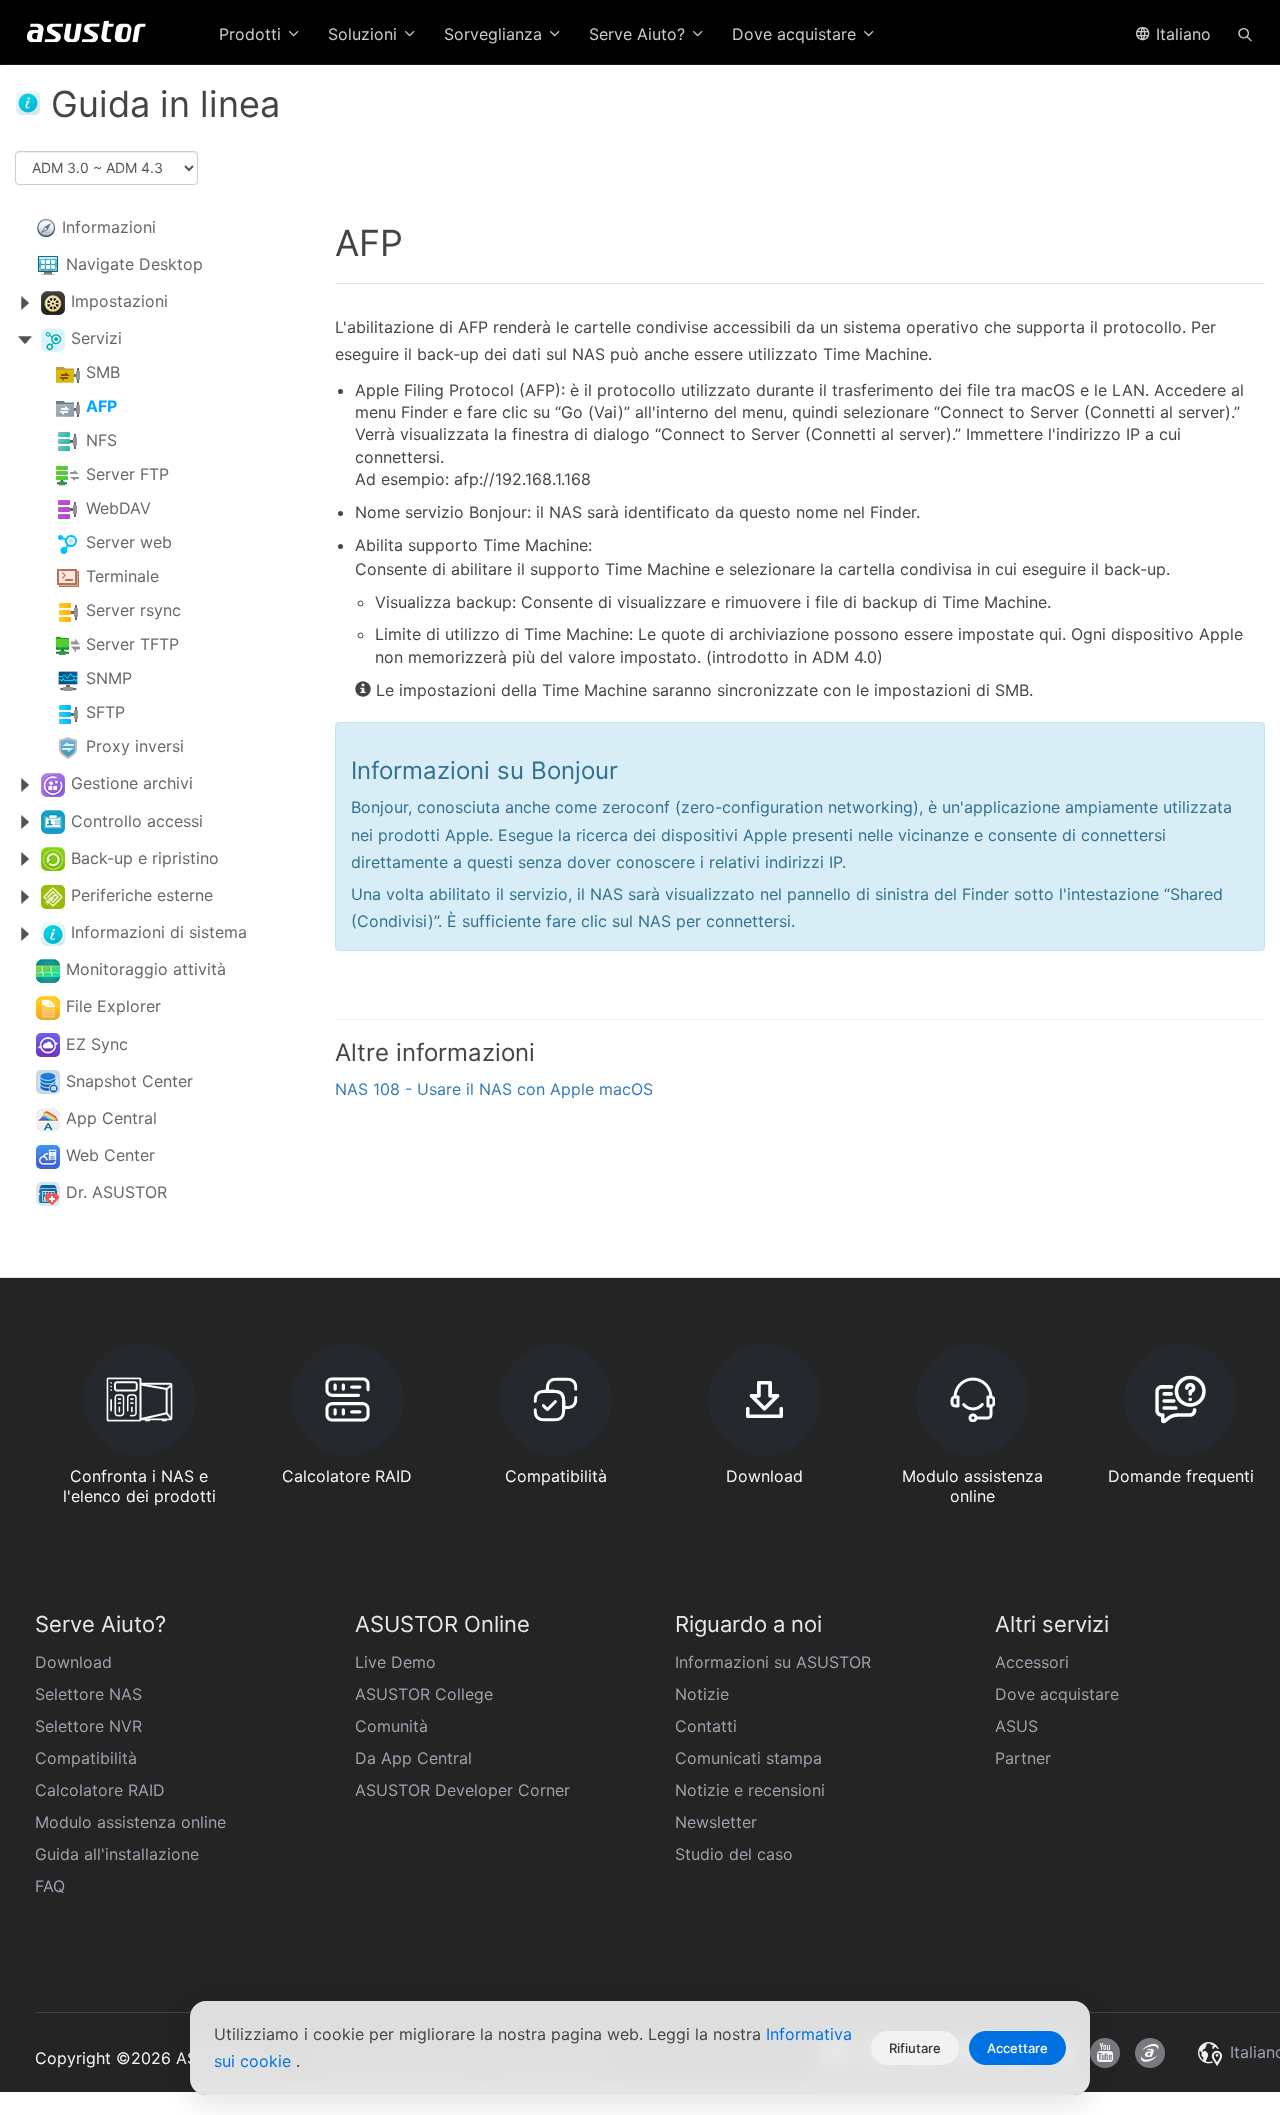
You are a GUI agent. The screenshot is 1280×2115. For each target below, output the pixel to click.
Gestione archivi (132, 783)
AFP (101, 407)
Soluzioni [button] (365, 34)
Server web (129, 543)
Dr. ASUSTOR (116, 1192)
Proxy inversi (135, 747)
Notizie (702, 1694)
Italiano (1181, 34)
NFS (101, 441)
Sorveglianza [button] (495, 34)
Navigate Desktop (134, 264)
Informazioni (109, 227)
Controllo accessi (137, 821)
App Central (111, 1118)
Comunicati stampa (748, 1758)
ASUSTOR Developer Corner (462, 1790)
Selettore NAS (88, 1694)
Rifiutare (915, 2048)
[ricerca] (1245, 33)
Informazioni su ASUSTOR (773, 1662)
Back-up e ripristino (145, 858)
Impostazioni (119, 301)
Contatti (706, 1726)
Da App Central (413, 1758)
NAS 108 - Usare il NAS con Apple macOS (494, 1089)
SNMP (109, 679)
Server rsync (133, 611)
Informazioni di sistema (159, 932)
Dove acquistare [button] (796, 34)
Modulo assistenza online (130, 1822)
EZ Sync (97, 1044)
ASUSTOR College (424, 1694)
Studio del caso (734, 1854)
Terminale (122, 577)
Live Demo (395, 1662)
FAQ (50, 1886)
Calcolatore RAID (100, 1790)
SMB (103, 373)
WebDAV (118, 509)
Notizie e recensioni (750, 1790)
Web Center (110, 1155)
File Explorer (113, 1006)
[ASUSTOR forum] (1150, 2053)
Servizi (96, 338)
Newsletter (716, 1822)
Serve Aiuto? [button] (639, 34)
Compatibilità (86, 1758)
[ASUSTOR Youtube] (1105, 2053)
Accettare (1017, 2048)
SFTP (105, 713)
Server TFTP (132, 645)
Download (73, 1662)
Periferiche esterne (142, 895)
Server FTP (127, 475)
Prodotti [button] (252, 34)
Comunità (391, 1726)
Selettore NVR (88, 1726)
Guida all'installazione (117, 1854)
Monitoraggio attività (146, 969)
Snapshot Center (129, 1081)
